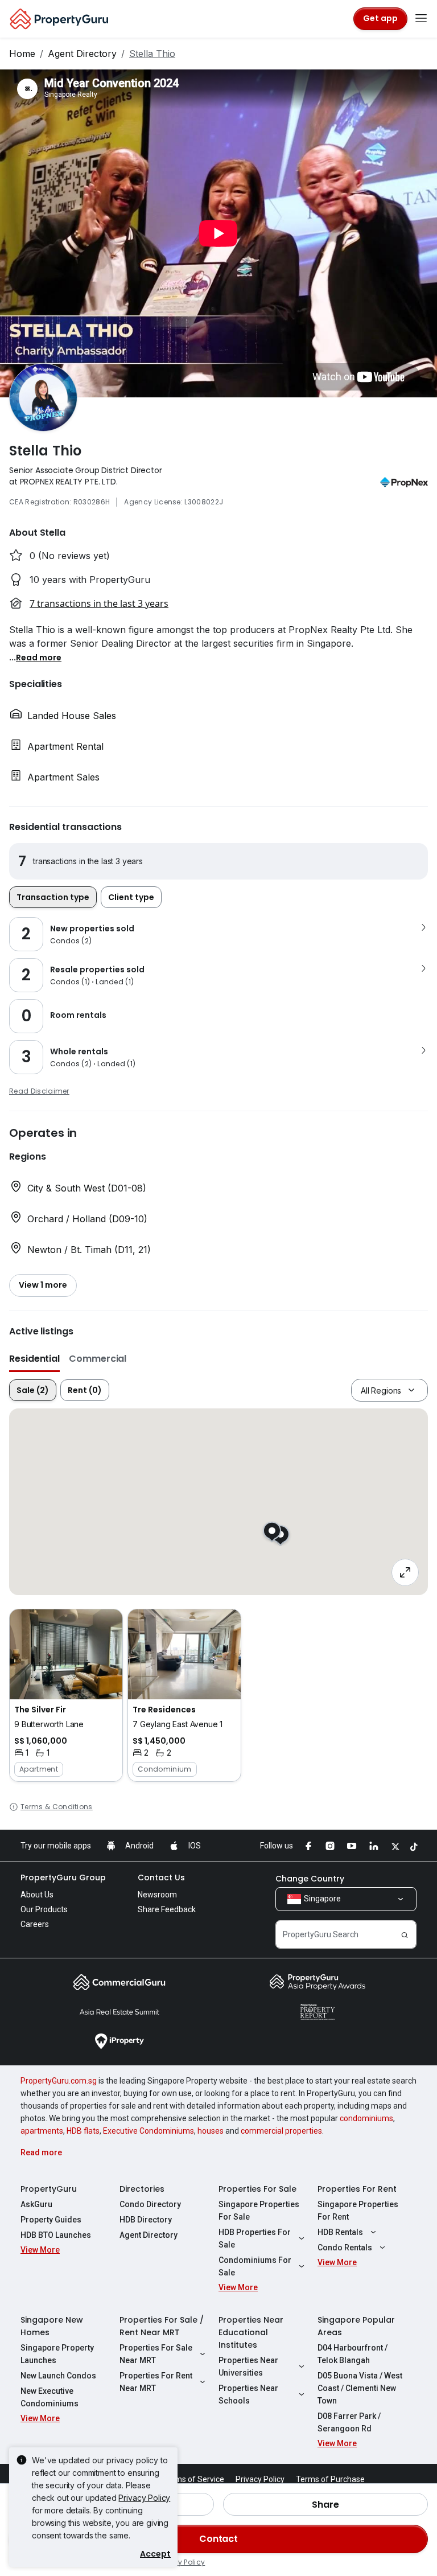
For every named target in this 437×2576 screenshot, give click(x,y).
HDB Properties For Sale (255, 2238)
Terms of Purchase (330, 2479)
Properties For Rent (357, 2189)
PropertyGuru (49, 2189)
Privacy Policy (144, 2498)
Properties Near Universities (248, 2367)
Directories (142, 2189)
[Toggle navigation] (421, 19)
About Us (37, 1895)
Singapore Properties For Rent (358, 2211)
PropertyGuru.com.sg (59, 2081)
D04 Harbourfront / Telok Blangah (353, 2354)
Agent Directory (82, 54)
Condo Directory (150, 2204)
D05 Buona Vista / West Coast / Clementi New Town (360, 2388)
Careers (35, 1924)
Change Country (310, 1879)
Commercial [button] (98, 1359)
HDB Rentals (340, 2232)
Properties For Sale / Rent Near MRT (162, 2326)
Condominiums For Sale (255, 2266)
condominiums (366, 2118)
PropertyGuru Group (63, 1877)
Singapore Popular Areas (356, 2326)
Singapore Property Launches (57, 2354)
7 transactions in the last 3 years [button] (99, 603)
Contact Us (161, 1877)
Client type (131, 897)
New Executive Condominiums (50, 2397)
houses (211, 2131)
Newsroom (157, 1895)
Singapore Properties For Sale (259, 2211)
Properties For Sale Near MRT (156, 2354)
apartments (42, 2131)
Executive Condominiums (149, 2131)
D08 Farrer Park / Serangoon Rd (349, 2422)
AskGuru (36, 2204)
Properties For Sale (257, 2189)
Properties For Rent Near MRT (156, 2382)
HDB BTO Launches (56, 2235)
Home (22, 54)
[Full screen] (405, 1572)
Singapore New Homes (52, 2326)
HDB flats (83, 2131)
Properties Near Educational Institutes (251, 2332)
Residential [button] (34, 1359)
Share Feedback (167, 1909)
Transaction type (53, 897)
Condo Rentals (345, 2248)
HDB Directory (146, 2220)
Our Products (44, 1909)
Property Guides (51, 2220)
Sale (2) (33, 1390)
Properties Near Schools (248, 2394)
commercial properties (281, 2131)
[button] (39, 657)
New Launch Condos (58, 2376)
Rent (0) (85, 1390)
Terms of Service (193, 2479)
